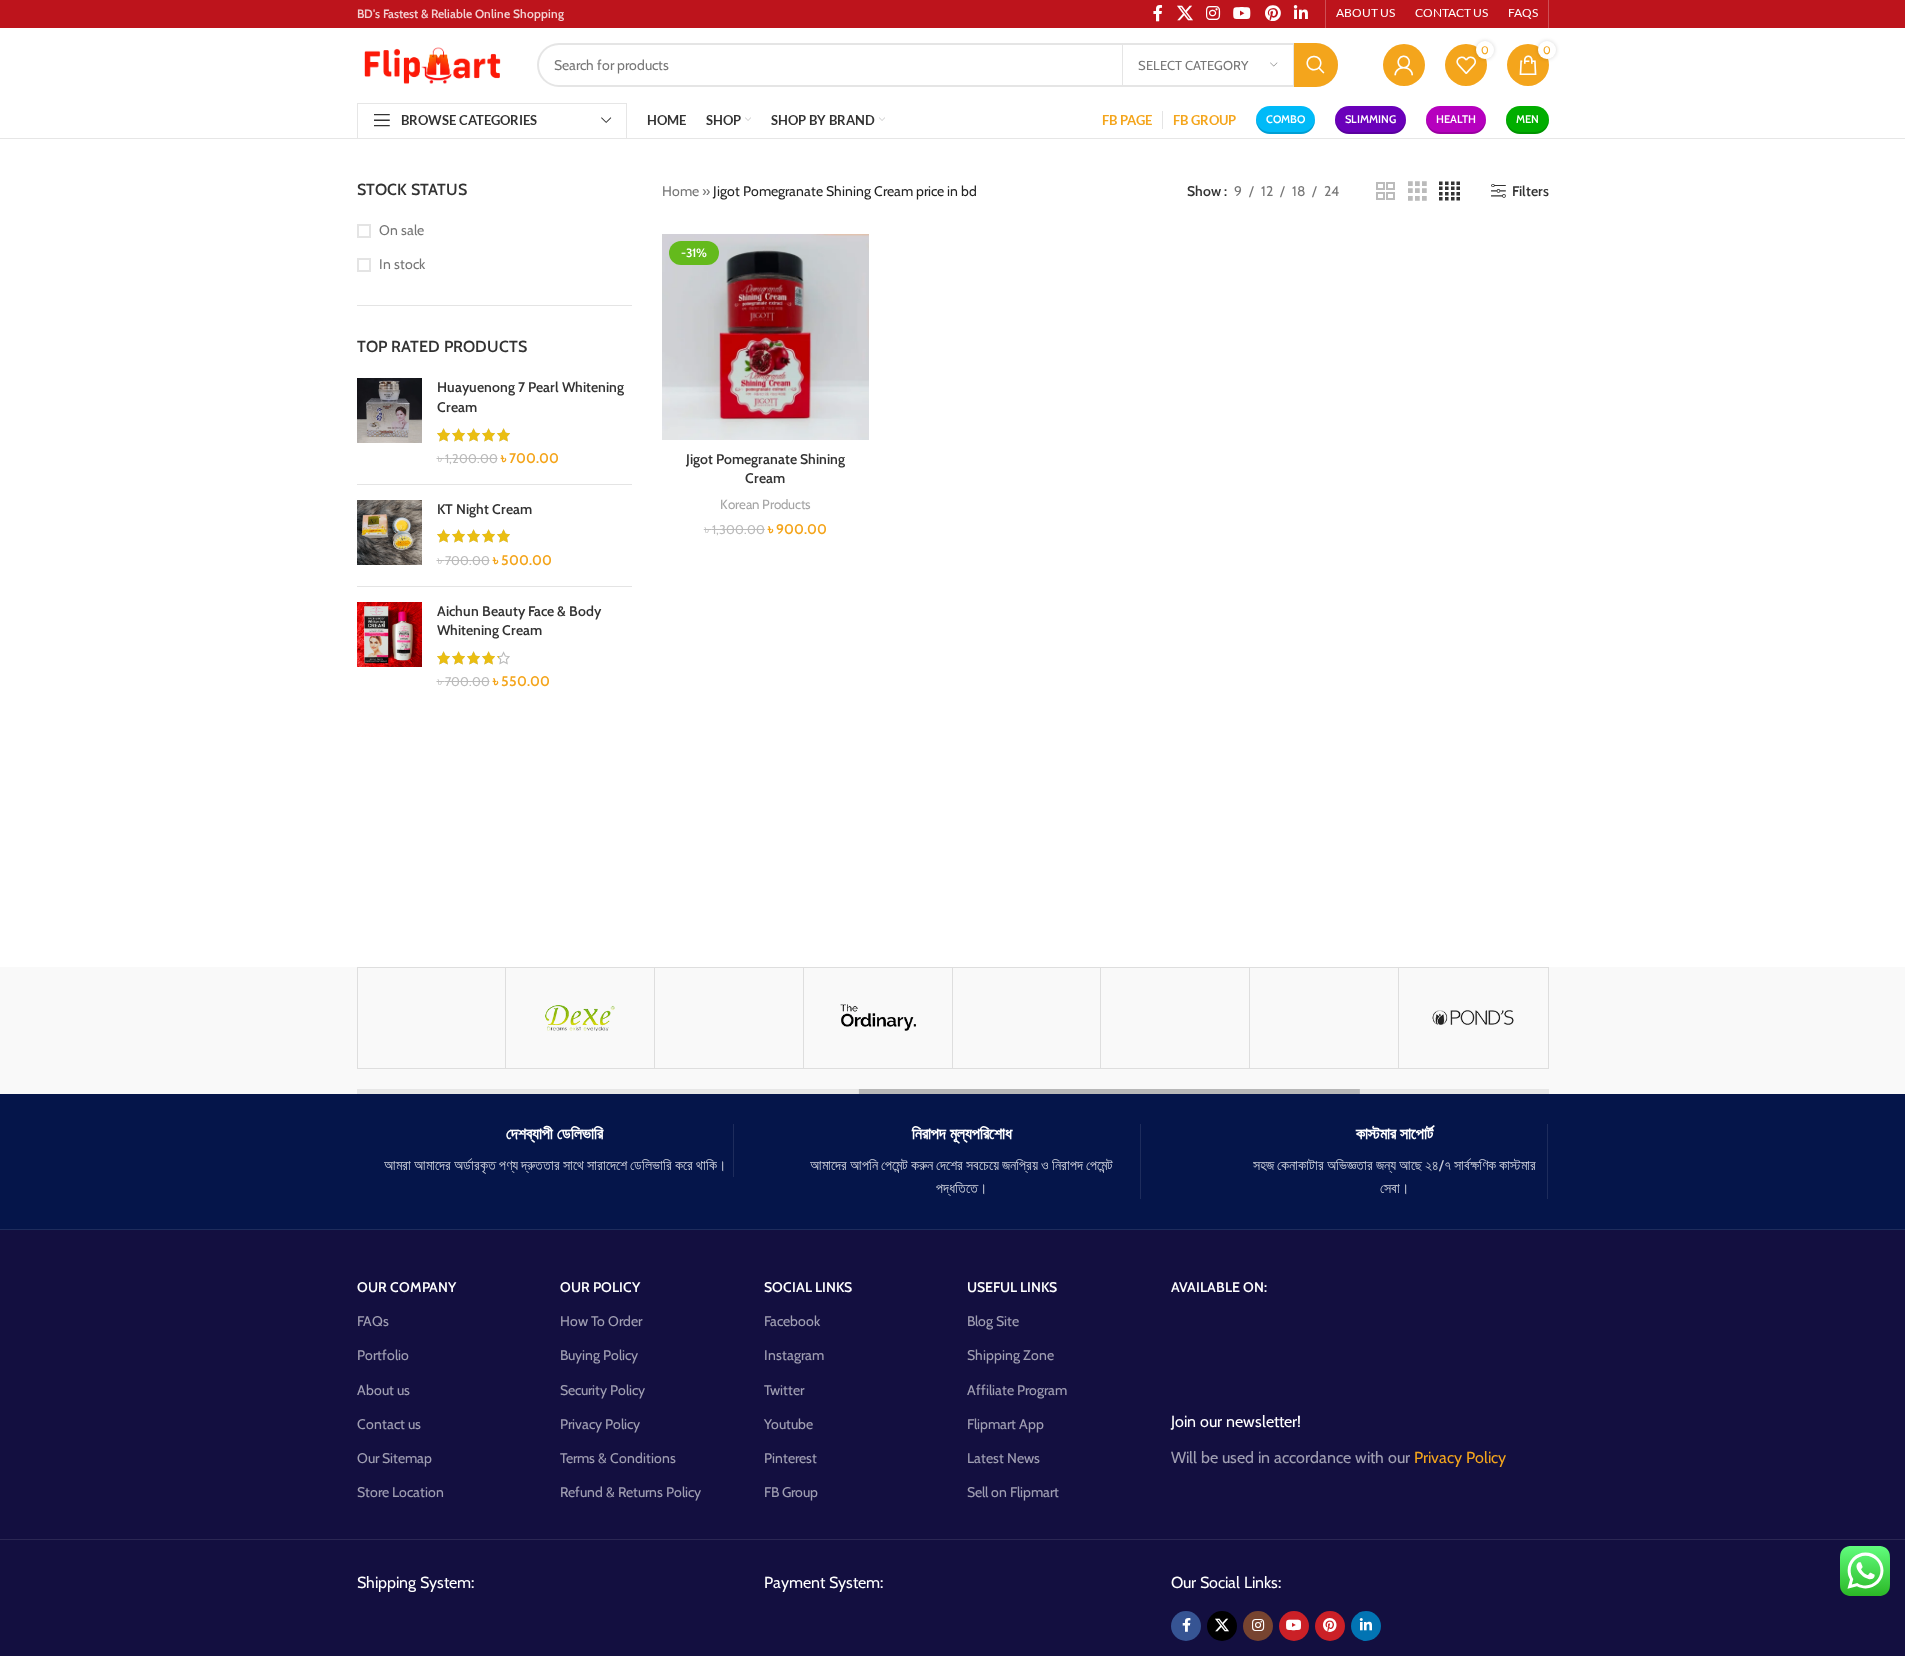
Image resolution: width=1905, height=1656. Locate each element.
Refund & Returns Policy (630, 1492)
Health (1456, 119)
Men (1527, 119)
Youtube (788, 1424)
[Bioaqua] (1027, 1018)
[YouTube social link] (1294, 1626)
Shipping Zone (1010, 1355)
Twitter (784, 1390)
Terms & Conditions (618, 1458)
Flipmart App (1005, 1424)
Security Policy (602, 1390)
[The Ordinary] (878, 1018)
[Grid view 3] (1417, 191)
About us (383, 1390)
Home (680, 191)
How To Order (601, 1321)
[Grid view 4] (1449, 191)
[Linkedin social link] (1366, 1626)
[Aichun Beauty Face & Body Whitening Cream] (389, 647)
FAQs (373, 1321)
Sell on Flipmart (1013, 1492)
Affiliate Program (1017, 1390)
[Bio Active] (729, 1018)
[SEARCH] (1316, 65)
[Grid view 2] (1385, 191)
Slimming (1370, 119)
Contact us (389, 1424)
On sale (401, 230)
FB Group (791, 1492)
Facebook (792, 1321)
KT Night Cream (484, 509)
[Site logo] (432, 63)
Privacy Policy (600, 1424)
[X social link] (1222, 1626)
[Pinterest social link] (1330, 1626)
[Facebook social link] (1186, 1626)
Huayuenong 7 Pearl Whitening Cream (530, 397)
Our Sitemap (394, 1458)
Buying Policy (599, 1355)
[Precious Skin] (1175, 1018)
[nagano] (1324, 1018)
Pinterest (790, 1458)
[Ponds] (1473, 1018)
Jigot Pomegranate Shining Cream (765, 469)
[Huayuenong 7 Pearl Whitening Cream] (389, 423)
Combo (1285, 119)
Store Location (400, 1492)
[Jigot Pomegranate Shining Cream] (765, 337)
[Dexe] (580, 1018)
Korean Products (765, 504)
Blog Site (993, 1321)
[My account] (1404, 65)
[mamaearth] (432, 1018)
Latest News (1003, 1458)
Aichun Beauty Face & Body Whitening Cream (519, 621)
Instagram (794, 1355)
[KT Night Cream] (389, 535)
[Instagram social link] (1258, 1626)
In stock (402, 264)
